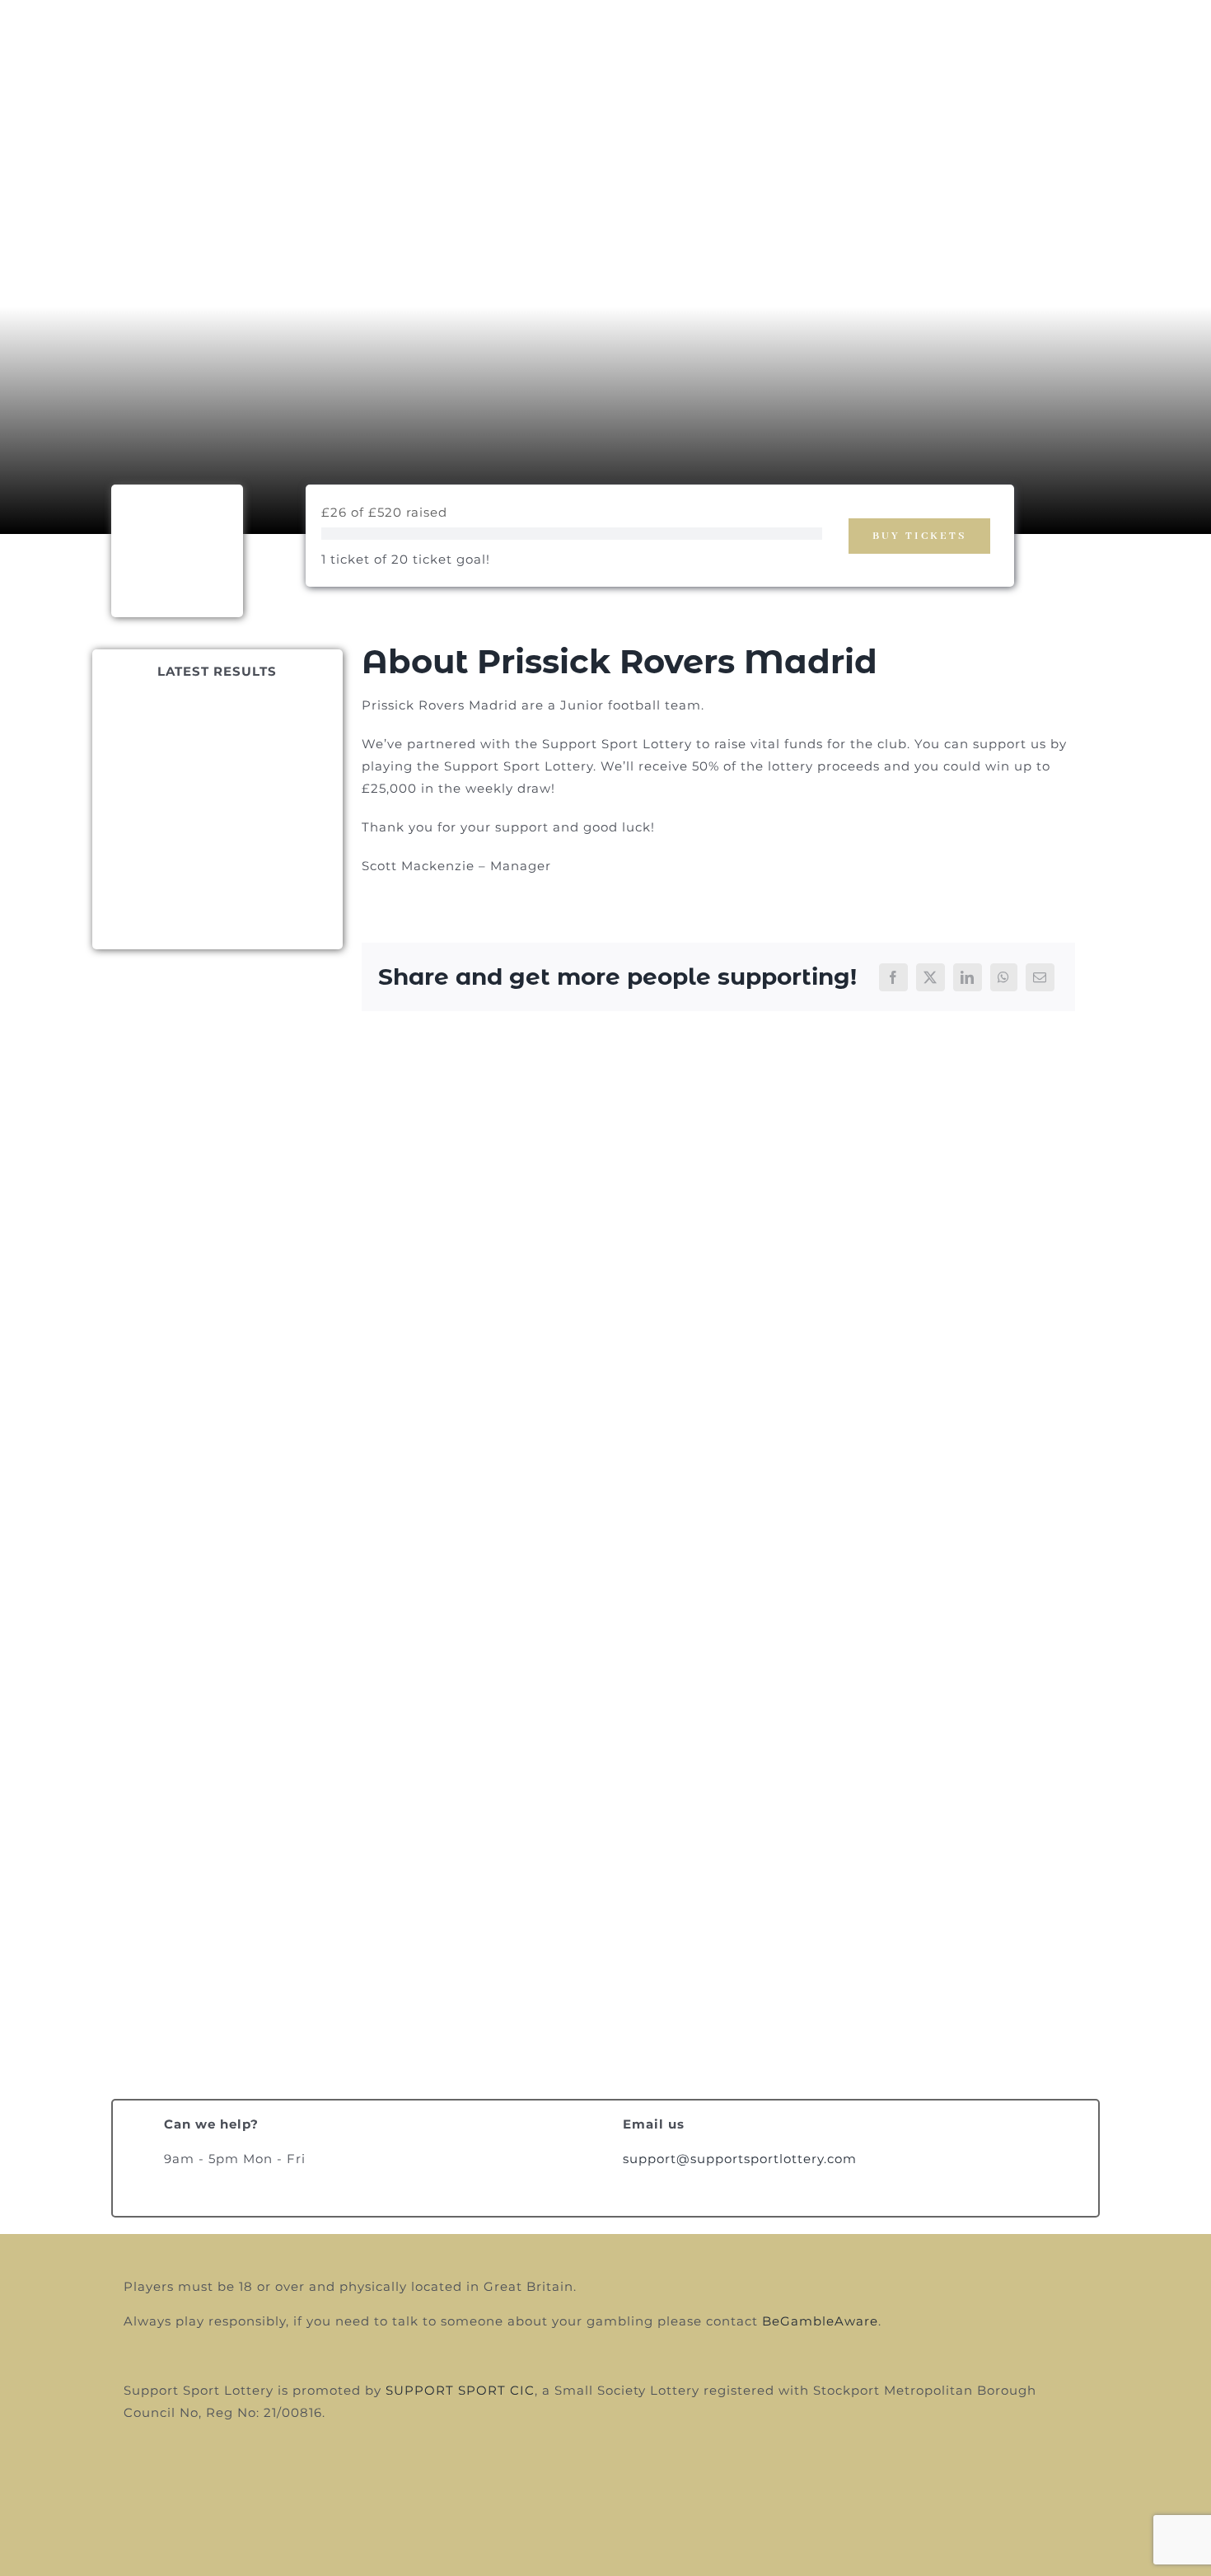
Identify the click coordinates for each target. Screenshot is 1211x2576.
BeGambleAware (820, 2321)
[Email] (1040, 977)
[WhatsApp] (1004, 977)
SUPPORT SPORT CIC (460, 2390)
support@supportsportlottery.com (740, 2159)
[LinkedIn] (968, 977)
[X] (930, 977)
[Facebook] (893, 977)
